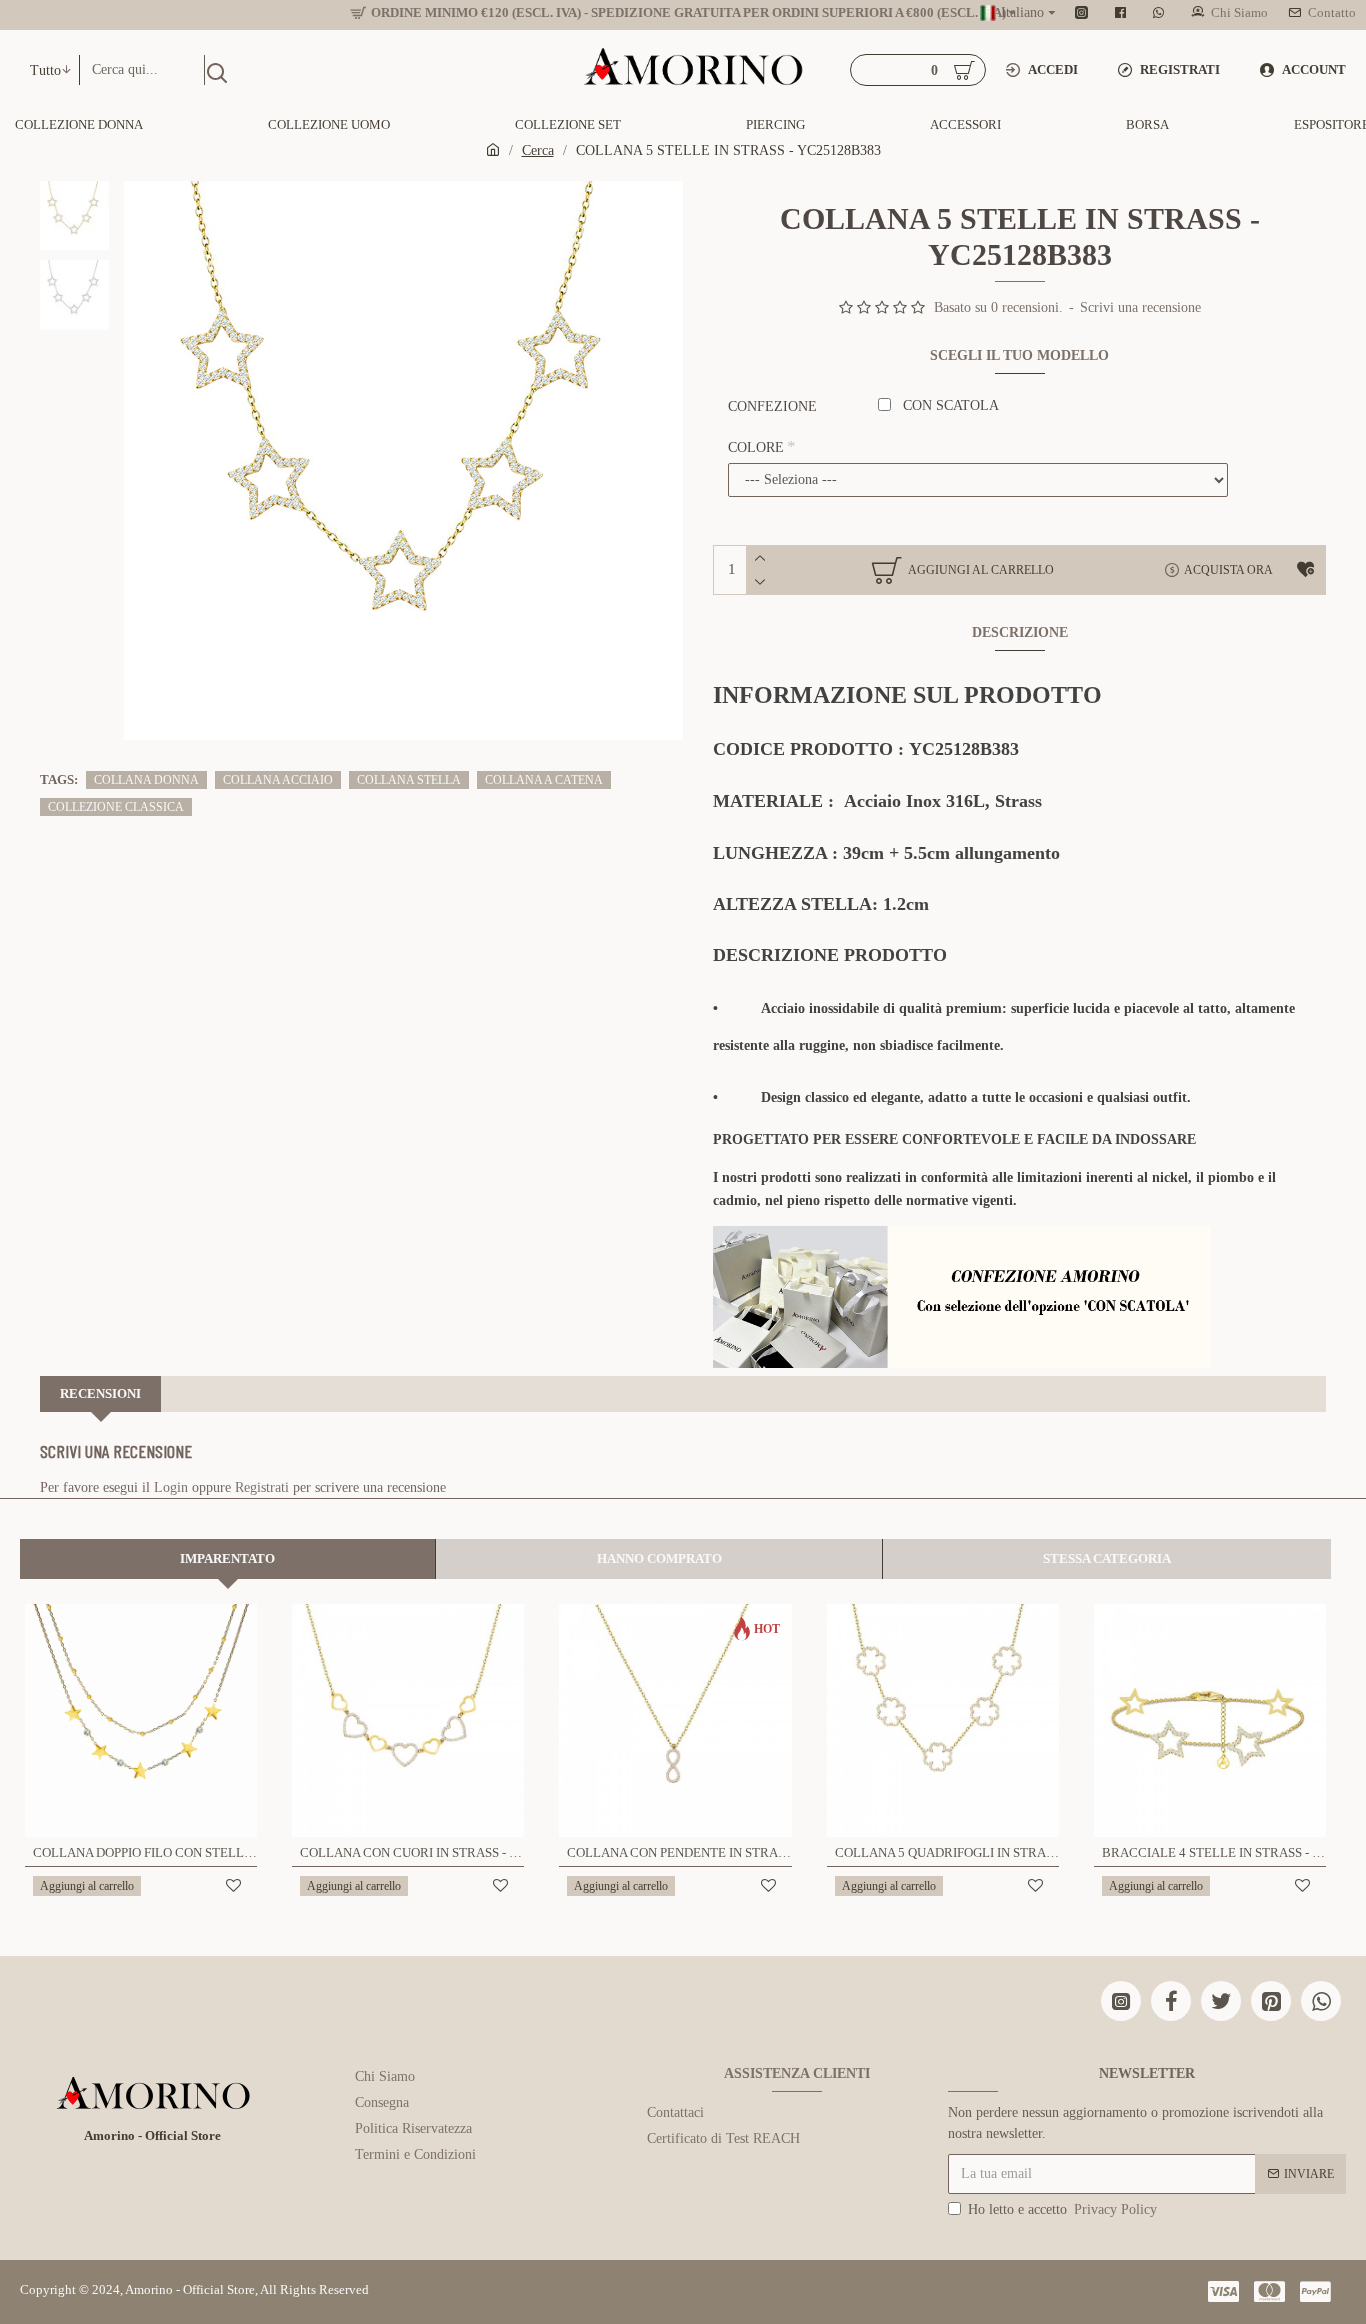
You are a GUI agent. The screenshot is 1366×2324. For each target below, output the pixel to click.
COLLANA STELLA (409, 780)
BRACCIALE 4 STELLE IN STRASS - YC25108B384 (1214, 1852)
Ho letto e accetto (1062, 2209)
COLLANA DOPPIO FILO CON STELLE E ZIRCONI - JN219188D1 (145, 1852)
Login (171, 1487)
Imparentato (227, 1558)
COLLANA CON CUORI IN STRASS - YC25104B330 (412, 1852)
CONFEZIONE (772, 406)
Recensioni (100, 1393)
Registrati (262, 1487)
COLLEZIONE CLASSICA (116, 807)
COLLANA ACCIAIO (278, 780)
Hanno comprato (659, 1558)
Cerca (538, 150)
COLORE (756, 447)
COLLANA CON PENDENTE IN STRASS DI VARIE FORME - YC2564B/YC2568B (679, 1852)
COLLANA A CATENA (544, 780)
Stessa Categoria (1107, 1558)
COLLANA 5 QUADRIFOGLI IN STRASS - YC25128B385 (947, 1852)
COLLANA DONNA (146, 780)
